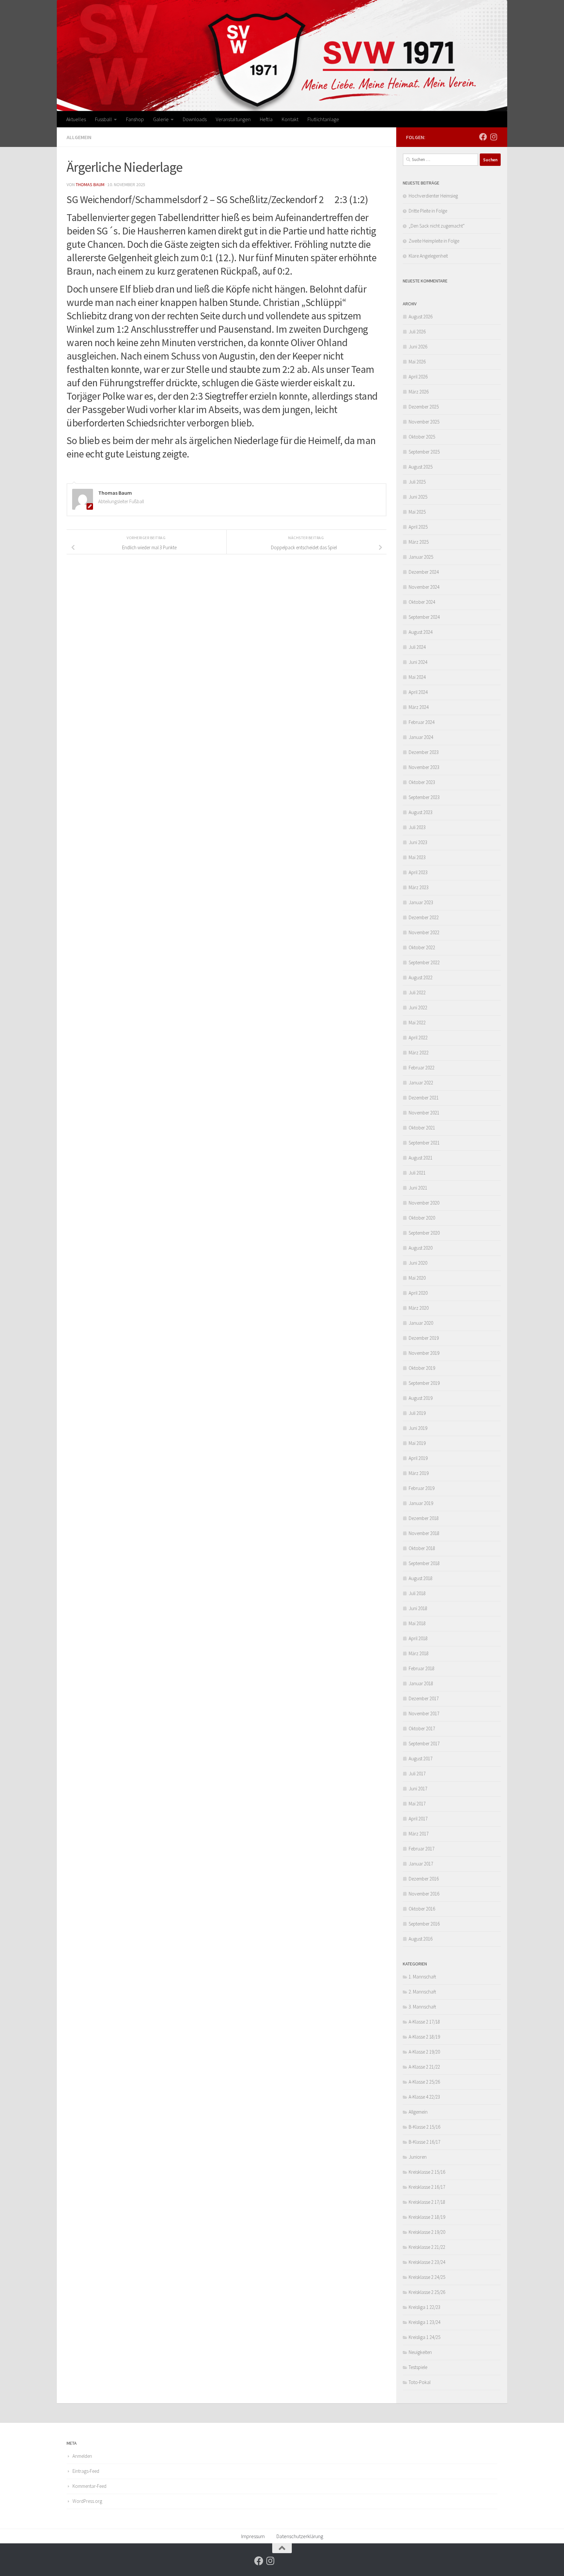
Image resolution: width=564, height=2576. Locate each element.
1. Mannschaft (422, 1977)
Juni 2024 (418, 662)
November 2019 (424, 1353)
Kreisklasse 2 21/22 (427, 2247)
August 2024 (421, 632)
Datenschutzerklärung (300, 2536)
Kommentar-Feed (89, 2486)
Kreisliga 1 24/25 (424, 2337)
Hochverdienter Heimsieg (433, 196)
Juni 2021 (418, 1188)
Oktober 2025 (422, 437)
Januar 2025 (421, 557)
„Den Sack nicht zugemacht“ (437, 226)
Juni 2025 (418, 497)
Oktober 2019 (422, 1368)
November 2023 (424, 767)
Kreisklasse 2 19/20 (427, 2232)
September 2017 (424, 1744)
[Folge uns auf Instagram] (493, 137)
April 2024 (418, 692)
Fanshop (135, 119)
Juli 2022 (417, 992)
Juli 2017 (417, 1774)
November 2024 (424, 587)
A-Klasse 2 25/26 (424, 2082)
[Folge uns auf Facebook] (483, 137)
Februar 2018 (422, 1668)
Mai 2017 (417, 1804)
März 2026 (419, 392)
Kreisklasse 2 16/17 (427, 2187)
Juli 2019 (417, 1413)
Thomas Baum (90, 184)
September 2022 (424, 962)
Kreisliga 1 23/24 (424, 2322)
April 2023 (418, 872)
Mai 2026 (417, 362)
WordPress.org (87, 2501)
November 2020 (424, 1203)
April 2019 (418, 1458)
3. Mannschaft (422, 2007)
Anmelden (82, 2456)
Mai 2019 (417, 1443)
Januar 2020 (421, 1323)
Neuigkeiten (420, 2352)
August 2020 (421, 1248)
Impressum (253, 2536)
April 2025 (418, 527)
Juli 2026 (417, 332)
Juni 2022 (418, 1008)
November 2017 (424, 1713)
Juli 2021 (417, 1173)
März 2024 (419, 707)
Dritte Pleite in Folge (428, 211)
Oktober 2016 (422, 1909)
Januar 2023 (421, 902)
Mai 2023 (417, 857)
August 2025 (421, 467)
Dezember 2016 (424, 1879)
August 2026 (421, 317)
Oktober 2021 (422, 1128)
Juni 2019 (418, 1428)
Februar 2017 (422, 1849)
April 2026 (418, 377)
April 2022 (418, 1038)
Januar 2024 (421, 737)
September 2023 (424, 797)
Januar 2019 (421, 1503)
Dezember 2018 (424, 1518)
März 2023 (419, 887)
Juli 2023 (417, 827)
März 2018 (419, 1653)
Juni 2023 (418, 842)
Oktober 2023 (422, 782)
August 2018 (421, 1578)
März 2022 (419, 1053)
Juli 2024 (417, 647)
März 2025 (419, 542)
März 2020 (419, 1308)
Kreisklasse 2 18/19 (427, 2217)
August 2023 (421, 812)
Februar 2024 (422, 722)
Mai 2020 (417, 1278)
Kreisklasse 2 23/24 (427, 2262)
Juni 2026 (418, 347)
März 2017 (419, 1834)
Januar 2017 (421, 1864)
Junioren (418, 2157)
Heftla (266, 119)
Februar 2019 (422, 1488)
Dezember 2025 (424, 407)
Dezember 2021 (424, 1098)
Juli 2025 (417, 482)
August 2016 (421, 1939)
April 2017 (418, 1819)
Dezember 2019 (424, 1338)
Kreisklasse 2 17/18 (427, 2202)
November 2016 (424, 1894)
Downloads (195, 119)
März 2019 (419, 1473)
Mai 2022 (417, 1023)
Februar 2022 (422, 1068)
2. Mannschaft (422, 1992)
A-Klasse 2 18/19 (424, 2037)
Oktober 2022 (422, 947)
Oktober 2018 (422, 1548)
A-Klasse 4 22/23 (424, 2097)
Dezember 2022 (424, 917)
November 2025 (424, 422)
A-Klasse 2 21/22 (424, 2067)
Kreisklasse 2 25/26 (427, 2292)
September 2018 (424, 1563)
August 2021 (421, 1158)
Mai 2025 (417, 512)
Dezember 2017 (424, 1698)
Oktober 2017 (422, 1728)
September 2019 (424, 1383)
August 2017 (421, 1759)
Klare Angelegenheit (428, 256)
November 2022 (424, 932)
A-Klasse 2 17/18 (424, 2022)
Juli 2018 (417, 1593)
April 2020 (418, 1293)
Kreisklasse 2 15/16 (427, 2172)
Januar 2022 (421, 1083)
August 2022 (421, 977)
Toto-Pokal (420, 2382)
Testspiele (418, 2367)
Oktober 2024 (422, 602)
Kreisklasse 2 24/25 (427, 2277)
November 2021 (424, 1113)
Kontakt (290, 119)
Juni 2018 (418, 1608)
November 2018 (424, 1533)
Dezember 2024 (424, 572)
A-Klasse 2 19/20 (424, 2052)
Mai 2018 (417, 1623)
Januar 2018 (421, 1683)
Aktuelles (76, 119)
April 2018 (418, 1638)
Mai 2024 (417, 677)
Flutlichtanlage (323, 119)
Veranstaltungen (233, 119)
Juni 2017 (418, 1789)
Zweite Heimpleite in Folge (434, 241)
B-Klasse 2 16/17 (424, 2142)
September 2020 (424, 1233)
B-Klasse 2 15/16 (424, 2127)
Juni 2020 (418, 1263)
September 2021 (424, 1143)
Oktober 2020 (422, 1218)
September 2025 (424, 452)
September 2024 (424, 617)
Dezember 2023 (424, 752)
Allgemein (79, 137)
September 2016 (424, 1924)
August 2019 (421, 1398)
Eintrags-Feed (86, 2471)
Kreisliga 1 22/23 (424, 2307)
